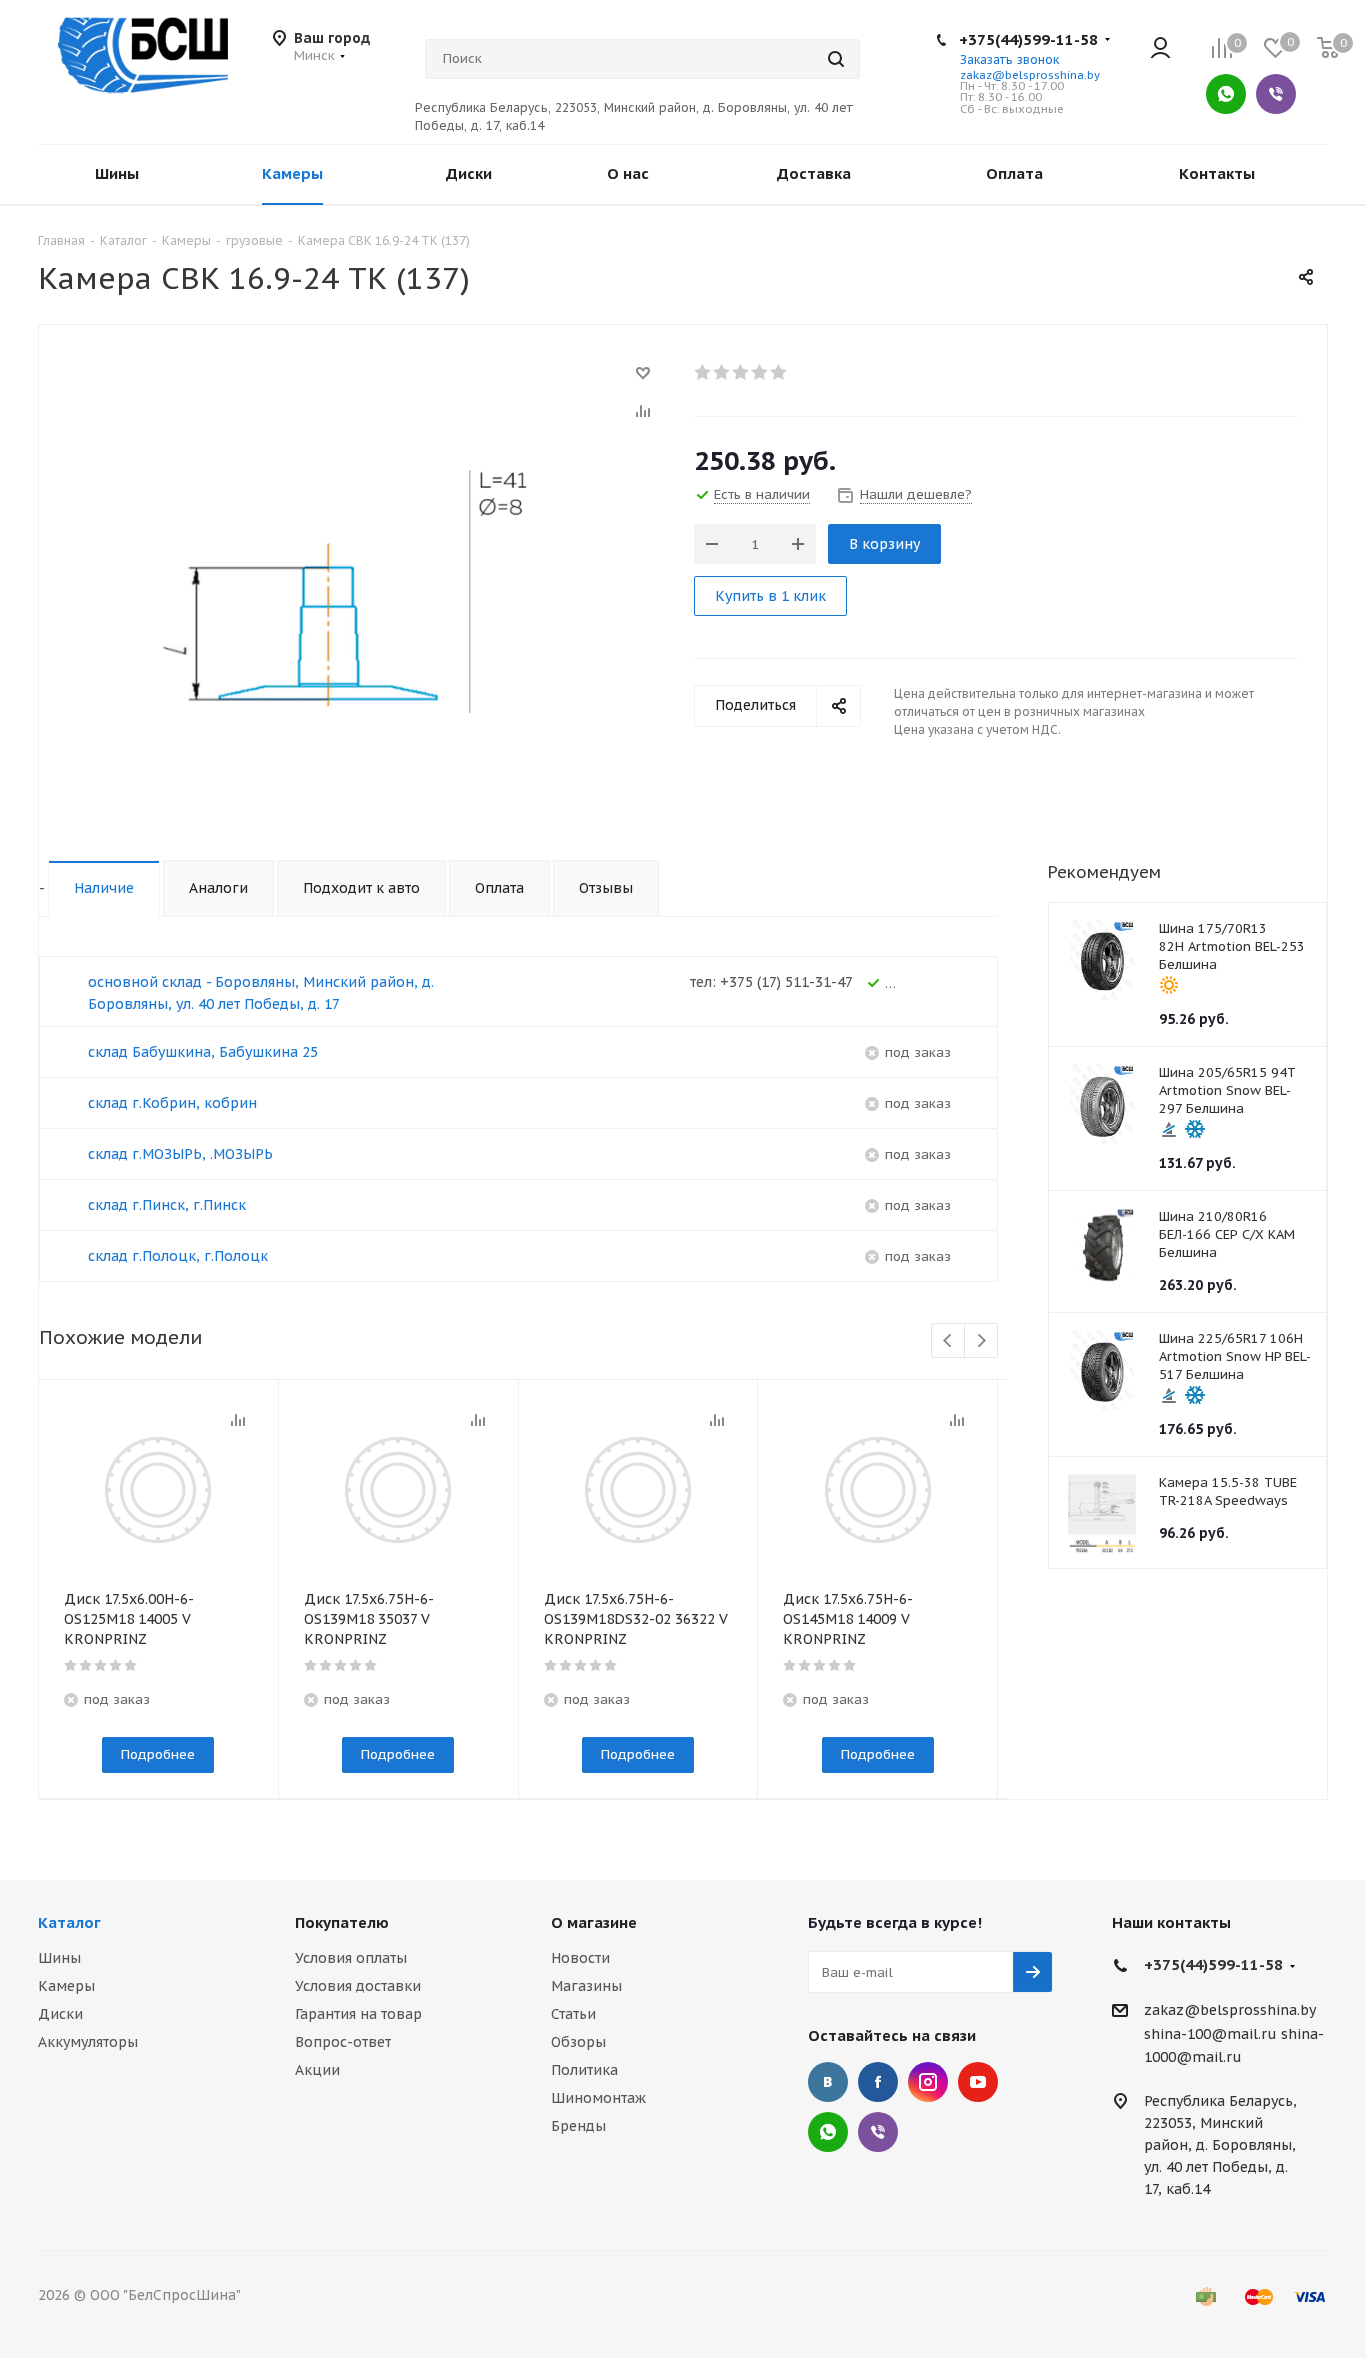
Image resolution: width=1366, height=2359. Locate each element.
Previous (948, 1341)
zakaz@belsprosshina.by (1030, 75)
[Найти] (836, 59)
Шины (59, 1958)
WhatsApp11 (828, 2132)
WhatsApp (1226, 94)
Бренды (578, 2126)
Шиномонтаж (598, 2098)
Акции (317, 2070)
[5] (779, 372)
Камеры (66, 1986)
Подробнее (158, 1754)
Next (981, 1341)
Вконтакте (828, 2082)
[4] (760, 372)
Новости (580, 1958)
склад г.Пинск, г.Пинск (167, 1205)
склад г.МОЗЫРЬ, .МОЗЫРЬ (180, 1154)
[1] (703, 372)
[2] (722, 372)
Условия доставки (358, 1986)
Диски (60, 2014)
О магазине (594, 1922)
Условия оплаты (351, 1958)
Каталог (69, 1922)
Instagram (928, 2082)
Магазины (586, 1986)
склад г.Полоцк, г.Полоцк (178, 1256)
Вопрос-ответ (343, 2042)
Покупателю (342, 1922)
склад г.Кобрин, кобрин (172, 1103)
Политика (584, 2070)
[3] (741, 372)
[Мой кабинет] (1160, 49)
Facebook (878, 2082)
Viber (1276, 94)
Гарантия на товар (358, 2014)
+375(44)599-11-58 (1028, 39)
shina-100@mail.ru (1210, 2034)
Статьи (573, 2014)
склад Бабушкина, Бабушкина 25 (203, 1052)
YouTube (978, 2082)
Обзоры (578, 2042)
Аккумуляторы (88, 2042)
